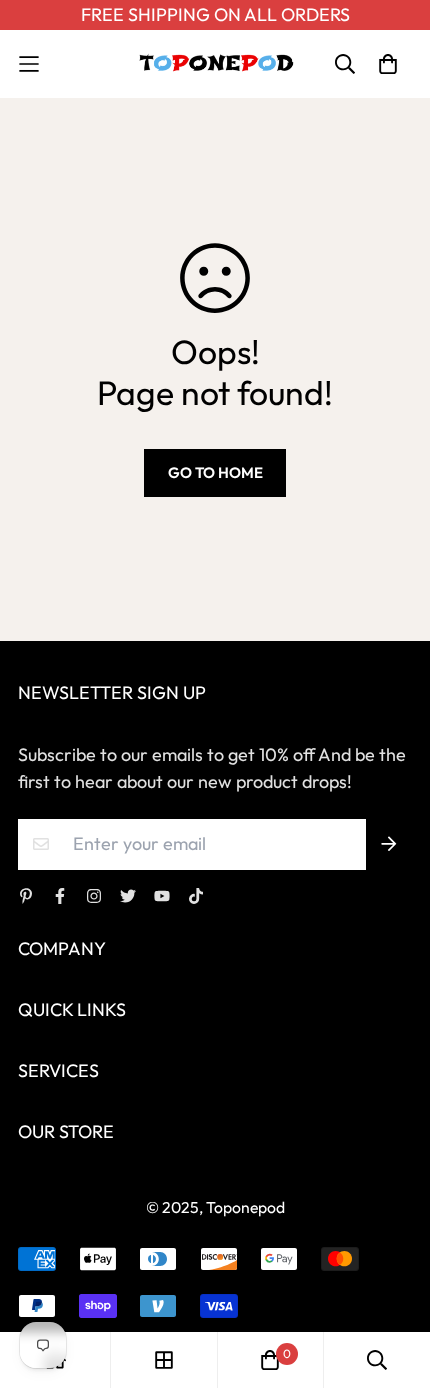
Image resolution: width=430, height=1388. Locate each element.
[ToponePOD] (215, 64)
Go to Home (215, 472)
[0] (270, 1360)
